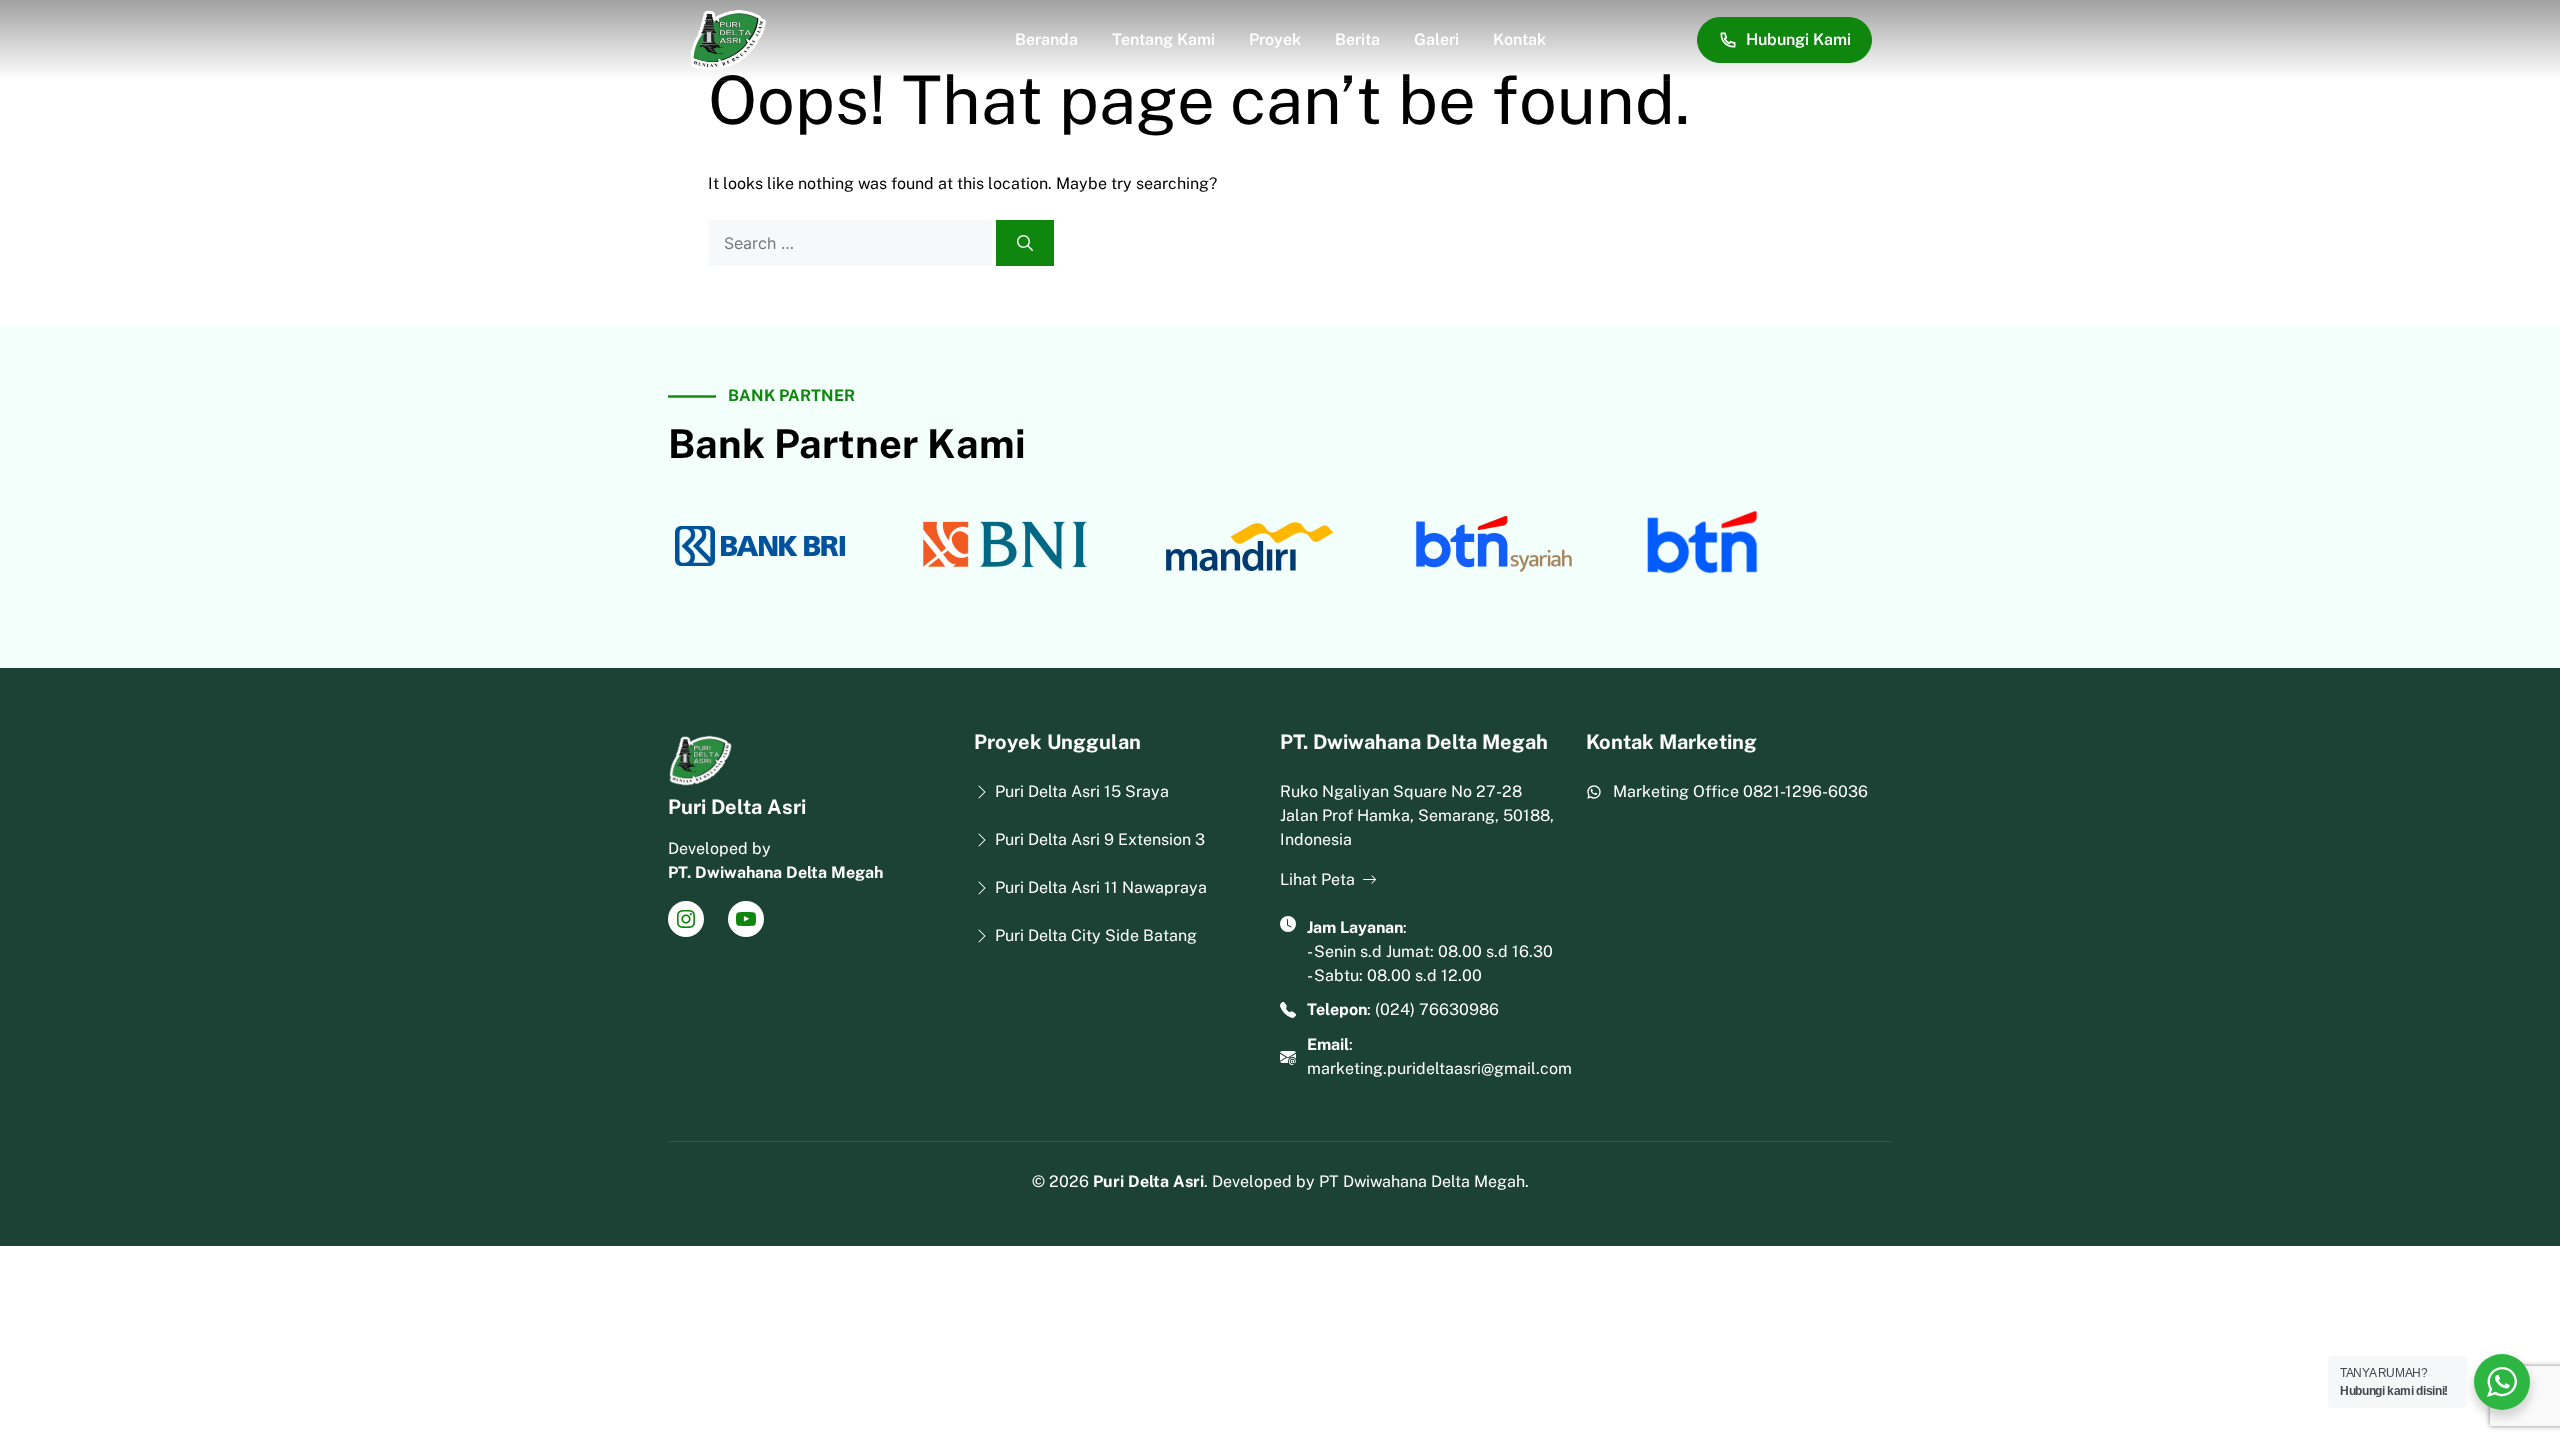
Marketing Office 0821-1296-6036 (1740, 791)
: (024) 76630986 (1403, 1009)
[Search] (1025, 243)
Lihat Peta (1317, 879)
